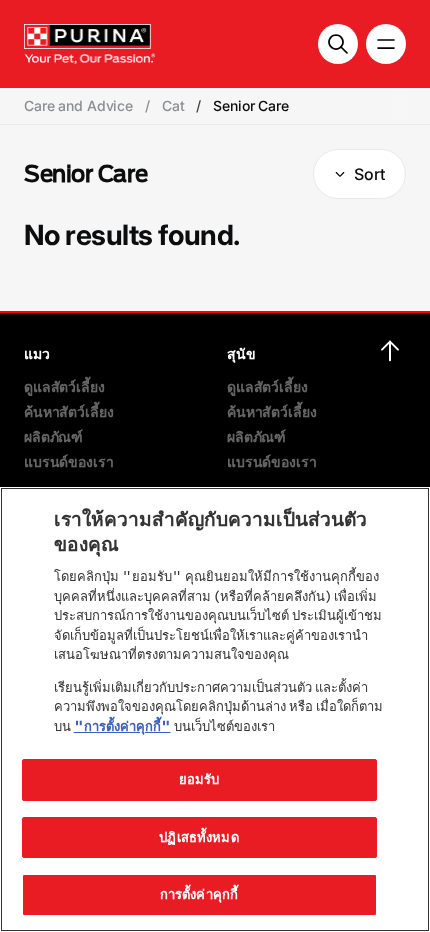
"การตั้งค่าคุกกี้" (122, 726)
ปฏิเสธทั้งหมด (198, 837)
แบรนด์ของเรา (68, 461)
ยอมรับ (199, 779)
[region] (215, 709)
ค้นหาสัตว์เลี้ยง (68, 411)
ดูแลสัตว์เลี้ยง (64, 386)
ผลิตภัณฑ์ (53, 436)
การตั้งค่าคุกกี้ (199, 894)
